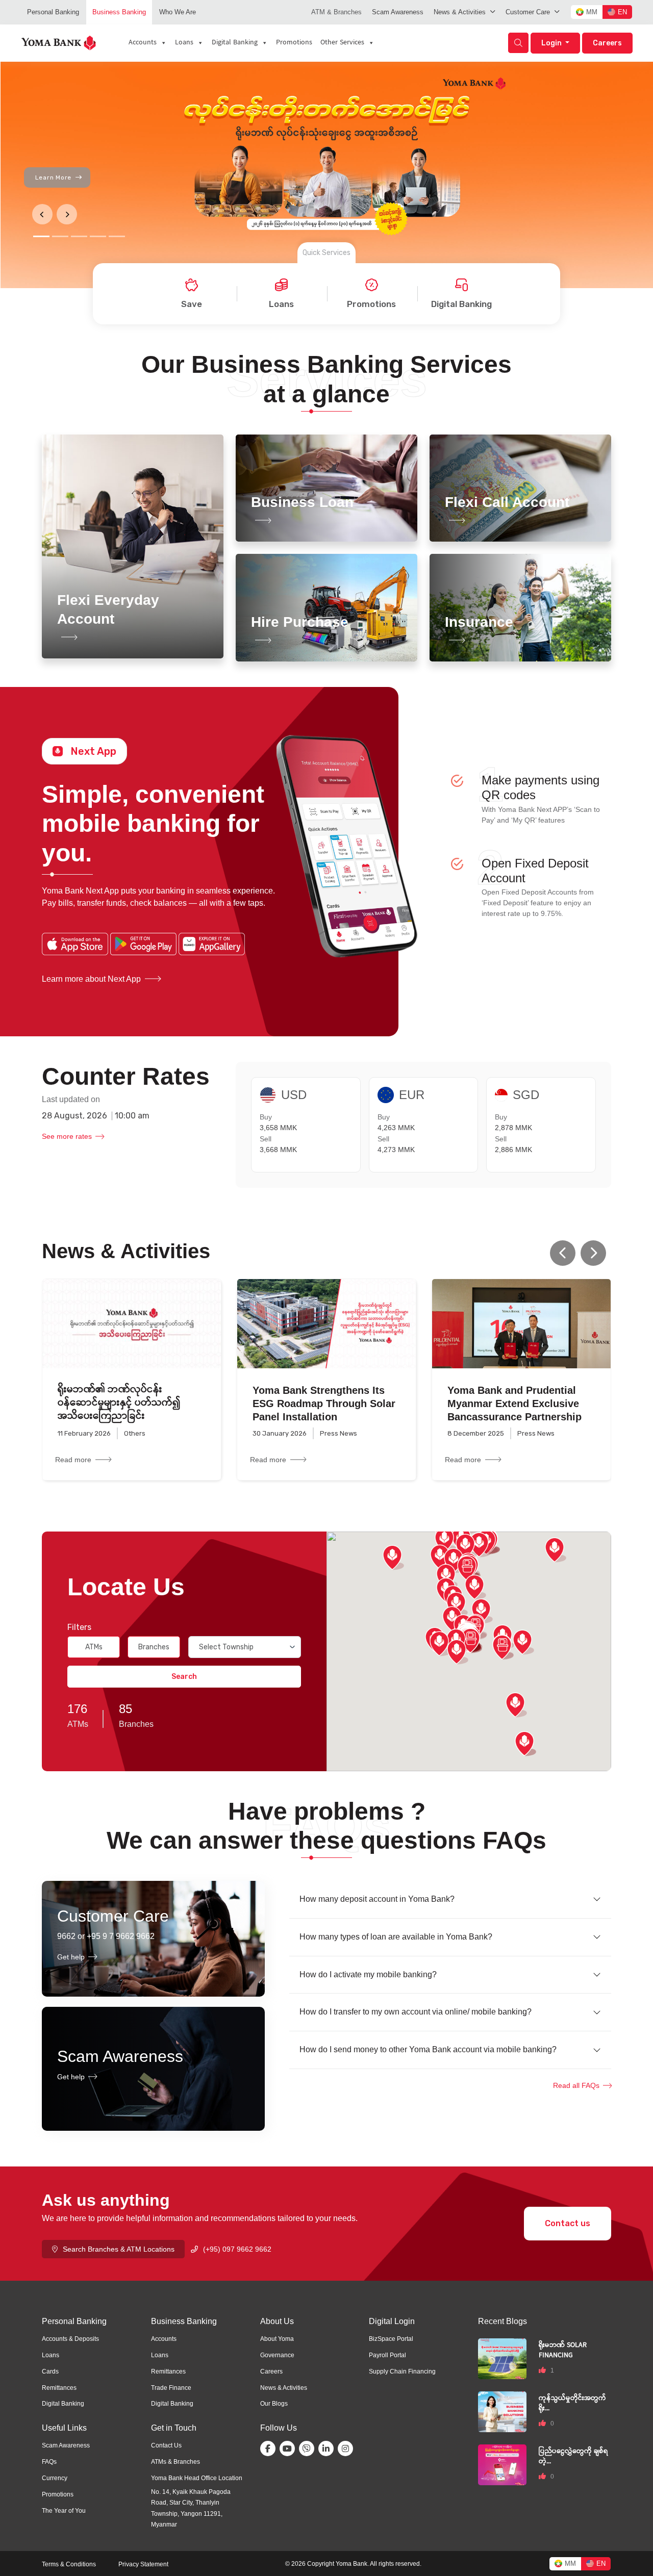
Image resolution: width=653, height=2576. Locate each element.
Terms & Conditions (69, 2564)
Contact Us (166, 2445)
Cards (50, 2371)
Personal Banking (53, 12)
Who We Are (178, 12)
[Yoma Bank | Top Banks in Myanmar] (59, 42)
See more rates (67, 1136)
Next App (93, 751)
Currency (55, 2478)
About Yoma (277, 2339)
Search (184, 1677)
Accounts (143, 43)
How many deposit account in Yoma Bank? (377, 1899)
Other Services (342, 43)
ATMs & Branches (175, 2462)
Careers (607, 43)
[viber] (309, 2449)
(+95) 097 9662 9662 (237, 2249)
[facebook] (270, 2449)
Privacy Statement (143, 2564)
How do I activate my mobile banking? (368, 1974)
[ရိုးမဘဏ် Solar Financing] (502, 2358)
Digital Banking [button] (235, 43)
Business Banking (119, 12)
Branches (154, 1647)
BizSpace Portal (391, 2339)
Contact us (568, 2223)
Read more (73, 1460)
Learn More (53, 177)
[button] (593, 1253)
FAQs (49, 2462)
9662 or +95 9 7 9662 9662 (106, 1936)
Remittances (59, 2388)
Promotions (294, 43)
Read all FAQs (576, 2085)
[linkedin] (328, 2449)
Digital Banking (63, 2404)
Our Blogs (274, 2404)
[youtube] (289, 2449)
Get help (71, 1957)
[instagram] (347, 2449)
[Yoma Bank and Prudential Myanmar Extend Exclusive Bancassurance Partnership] (521, 1324)
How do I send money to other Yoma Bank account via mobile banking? (428, 2049)
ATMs (94, 1647)
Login (552, 43)
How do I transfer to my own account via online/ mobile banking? (416, 2012)
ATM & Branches (336, 12)
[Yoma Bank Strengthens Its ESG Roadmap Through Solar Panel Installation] (326, 1324)
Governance (277, 2355)
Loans (184, 43)
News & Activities (460, 12)
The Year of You (64, 2511)
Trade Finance (171, 2388)
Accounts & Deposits (70, 2339)
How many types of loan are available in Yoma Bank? (396, 1937)
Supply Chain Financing (402, 2371)
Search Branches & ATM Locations (119, 2249)
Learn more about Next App (91, 979)
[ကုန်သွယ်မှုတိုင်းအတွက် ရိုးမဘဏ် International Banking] (502, 2412)
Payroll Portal (387, 2355)
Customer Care (528, 12)
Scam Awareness (398, 12)
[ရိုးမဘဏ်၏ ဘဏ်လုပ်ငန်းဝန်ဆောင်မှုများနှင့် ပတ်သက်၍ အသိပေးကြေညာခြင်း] (132, 1324)
